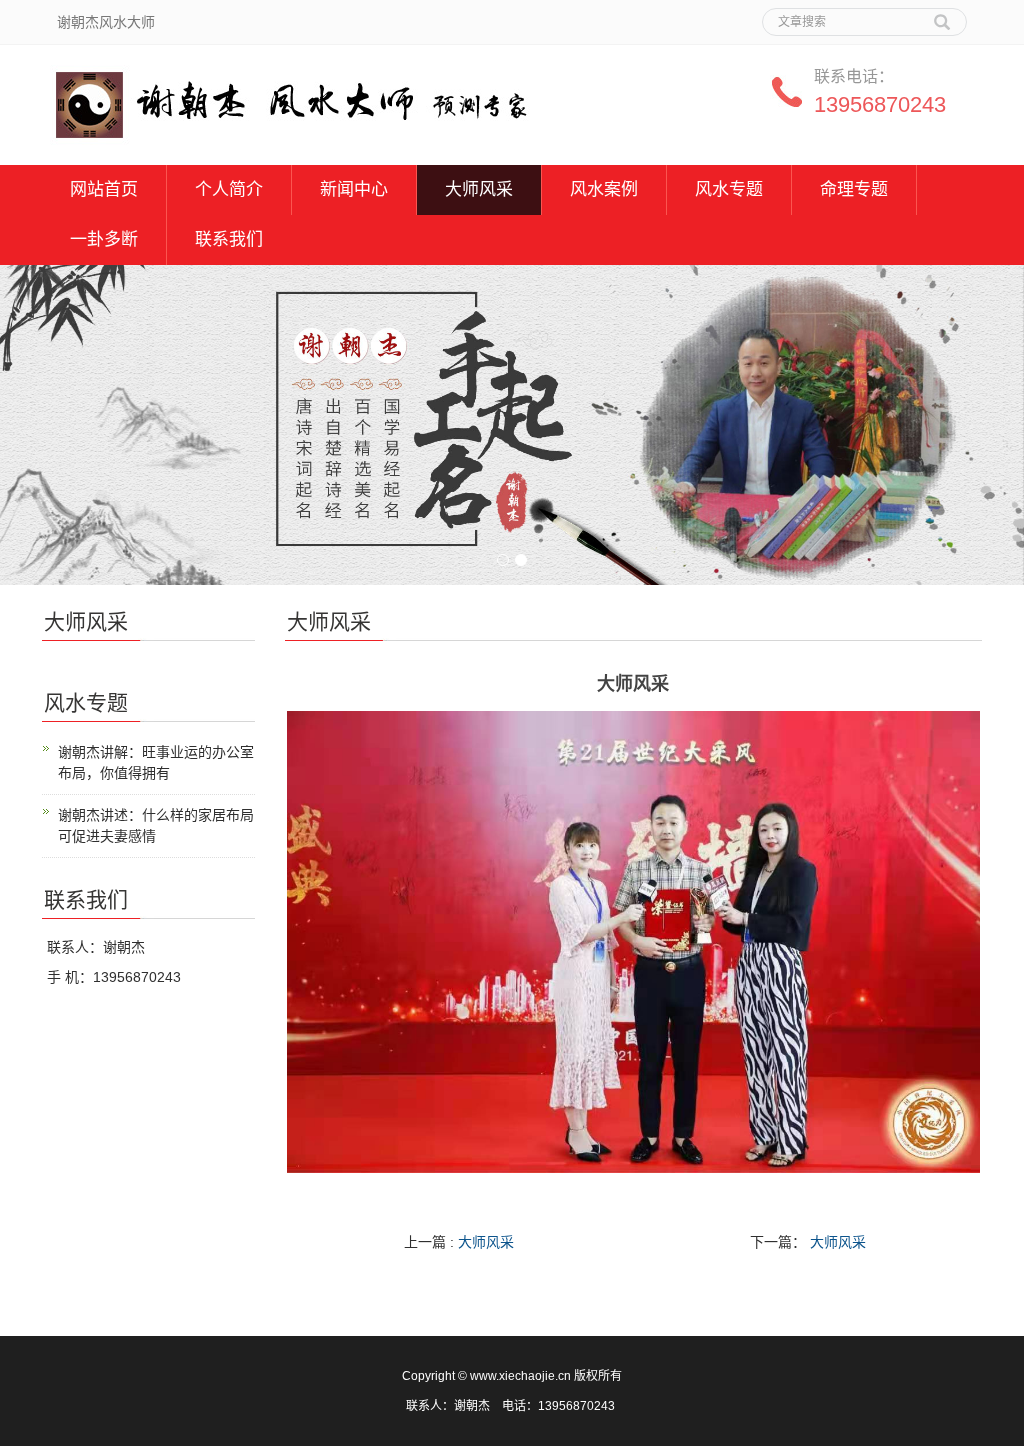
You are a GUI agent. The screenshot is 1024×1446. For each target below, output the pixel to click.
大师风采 (479, 189)
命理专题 (854, 189)
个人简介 (229, 189)
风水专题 (729, 189)
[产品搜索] (942, 15)
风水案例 (604, 189)
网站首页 (104, 189)
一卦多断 (104, 239)
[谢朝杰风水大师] (288, 98)
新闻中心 (354, 189)
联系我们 (229, 239)
